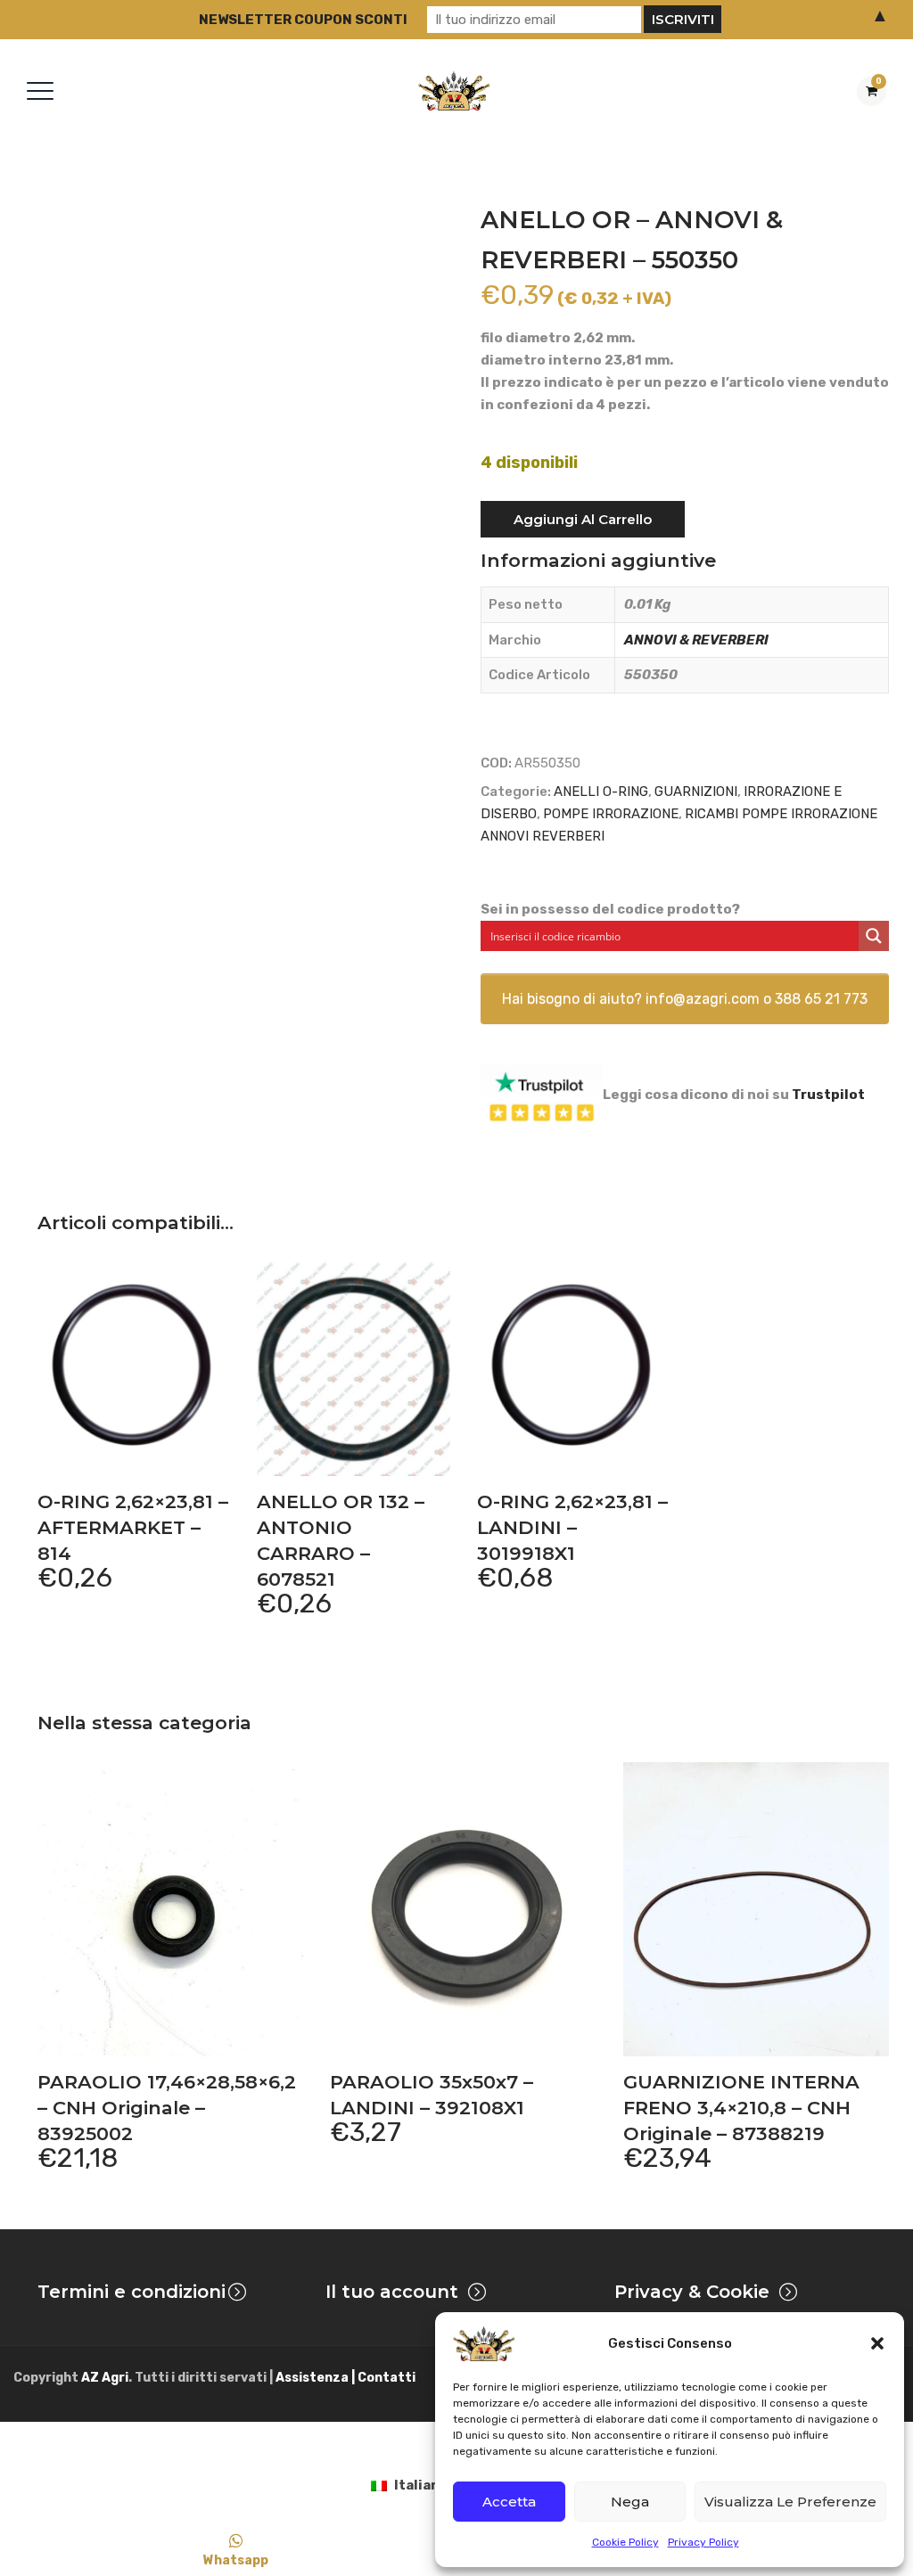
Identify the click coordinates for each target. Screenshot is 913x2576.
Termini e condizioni (132, 2292)
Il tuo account (392, 2292)
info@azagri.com (703, 999)
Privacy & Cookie (692, 2292)
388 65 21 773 (821, 999)
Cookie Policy (625, 2542)
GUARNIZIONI (696, 792)
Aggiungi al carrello (583, 519)
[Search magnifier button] (874, 936)
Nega (630, 2502)
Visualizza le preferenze (790, 2502)
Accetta (509, 2502)
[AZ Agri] (454, 90)
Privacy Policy (703, 2542)
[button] (877, 2343)
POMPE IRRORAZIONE (611, 814)
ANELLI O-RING (601, 792)
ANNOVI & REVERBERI (696, 640)
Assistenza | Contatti (345, 2378)
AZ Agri (105, 2378)
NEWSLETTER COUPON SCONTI (303, 20)
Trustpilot (828, 1094)
